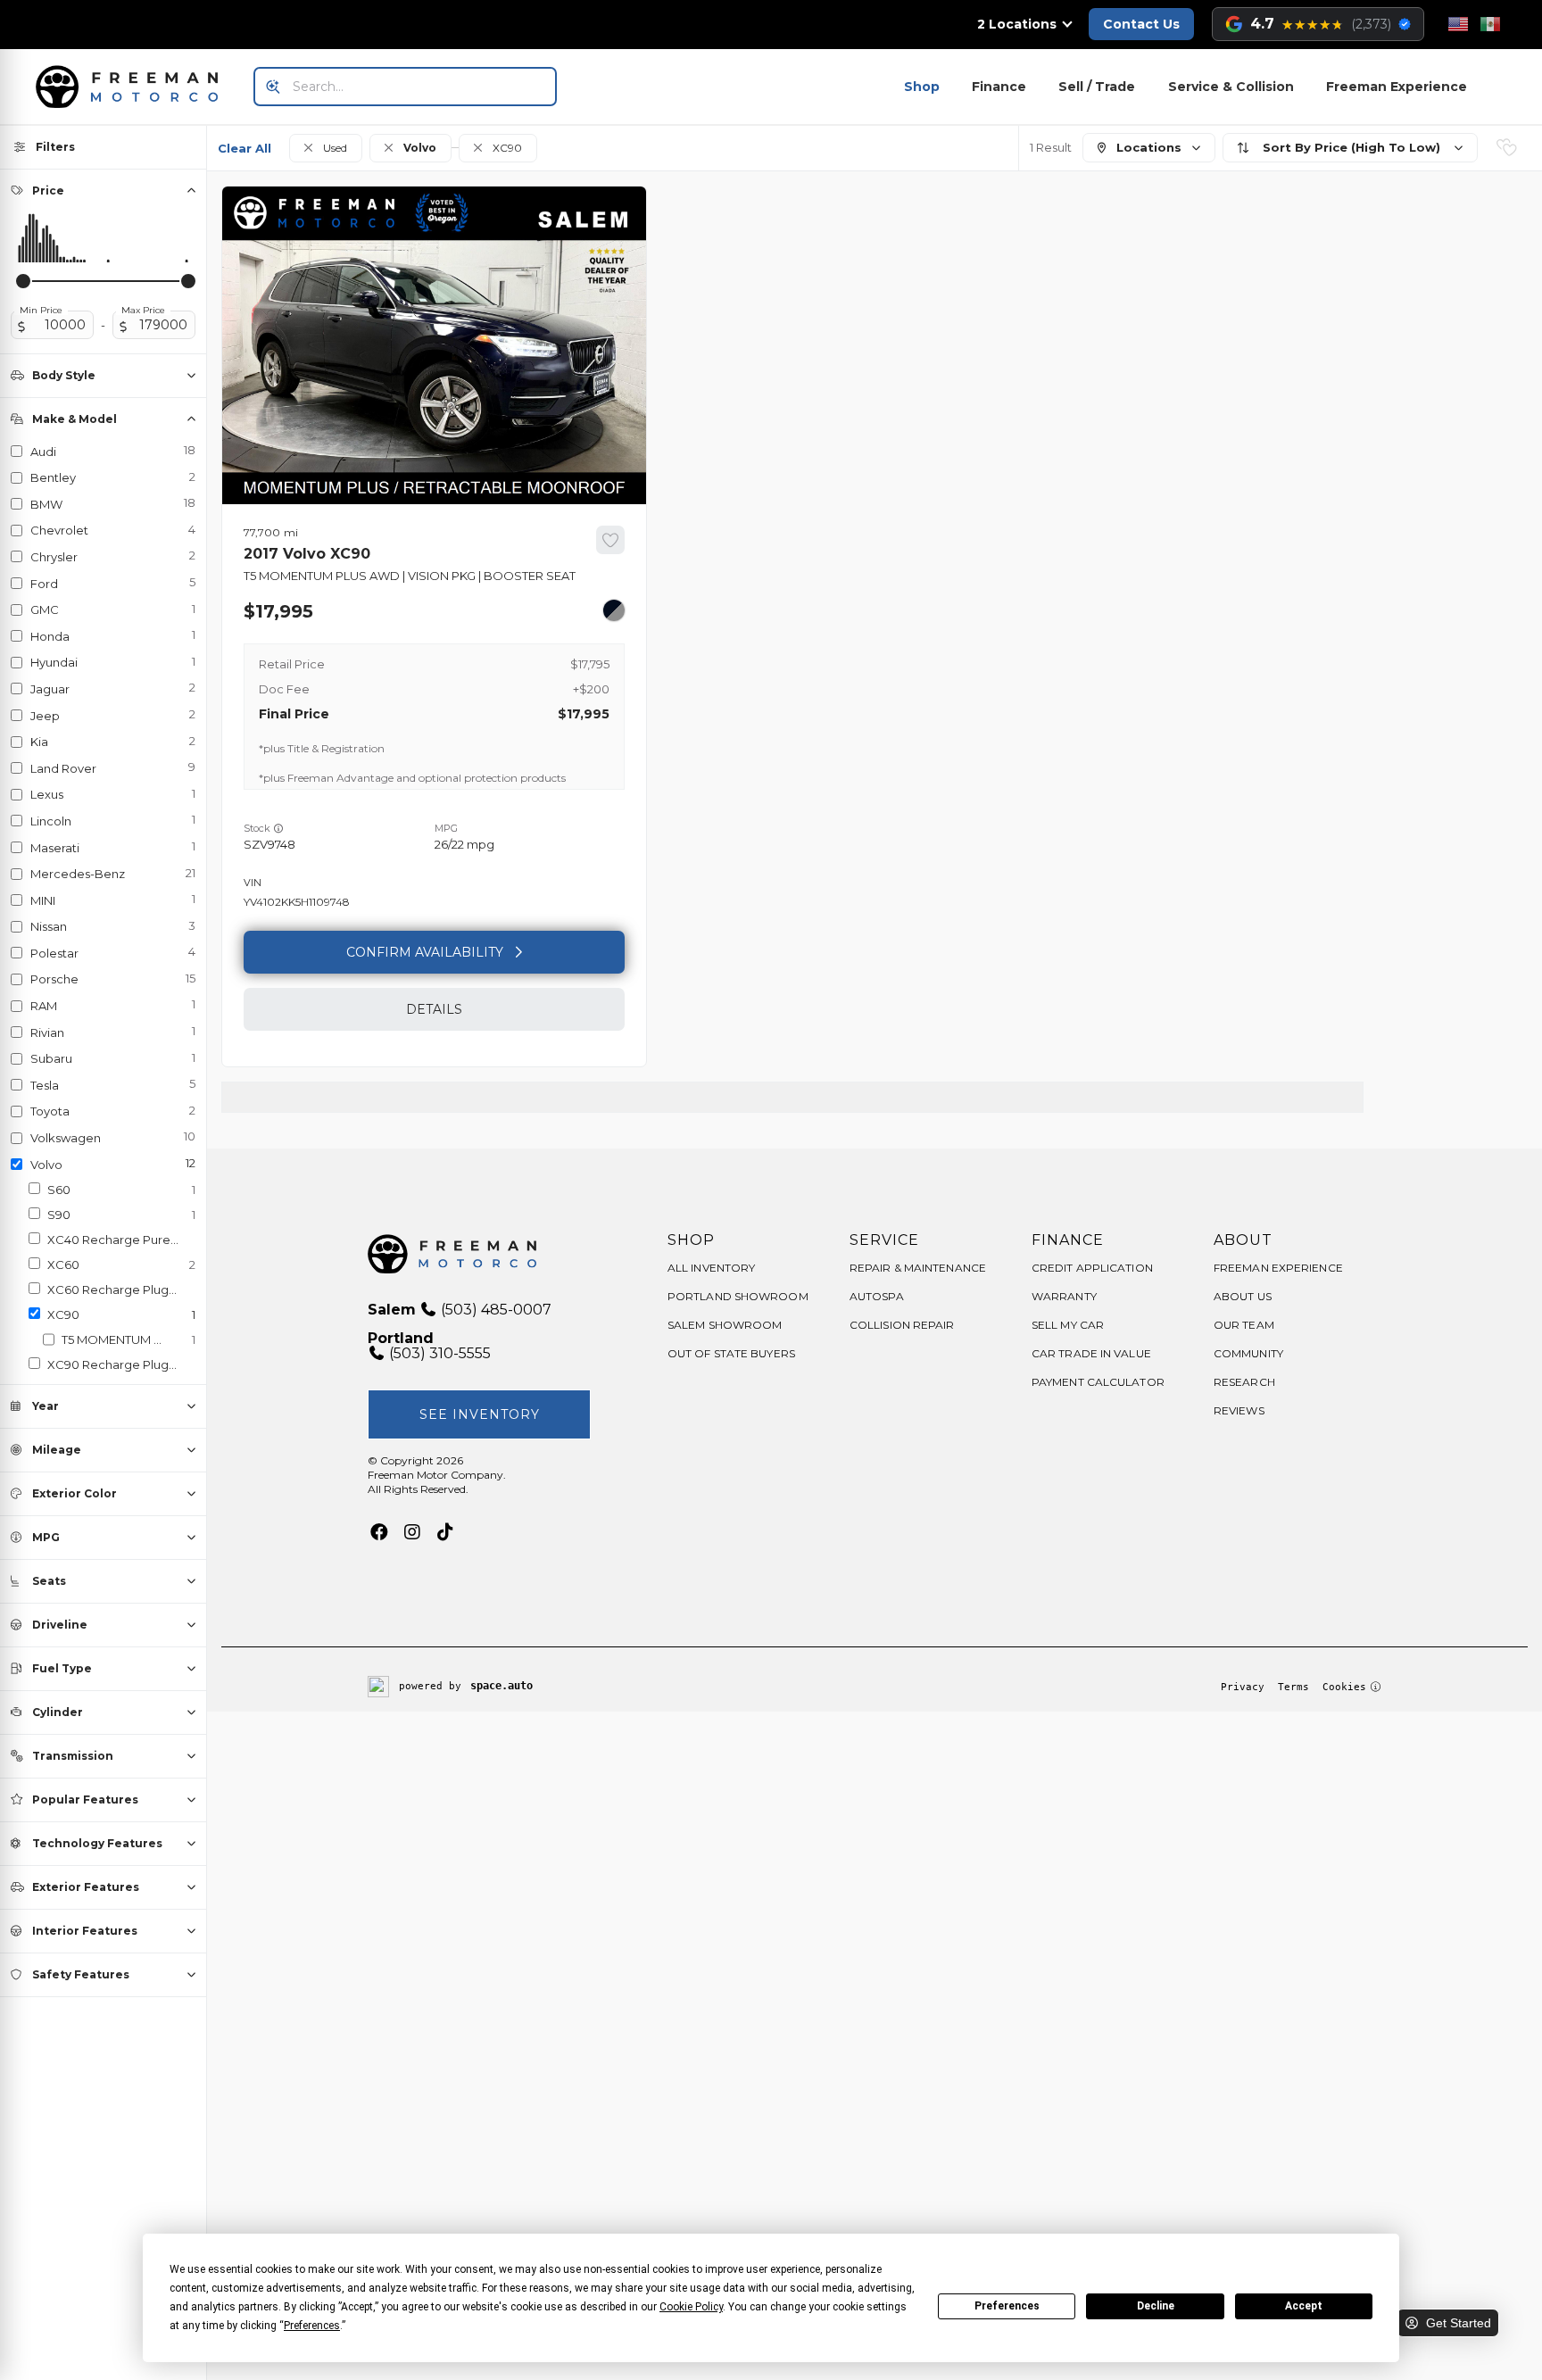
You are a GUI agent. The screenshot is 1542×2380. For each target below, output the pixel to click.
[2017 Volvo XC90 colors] (614, 610)
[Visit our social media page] (379, 1532)
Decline (1156, 2306)
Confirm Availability (425, 952)
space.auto (502, 1686)
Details (434, 1009)
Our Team (1244, 1325)
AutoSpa (877, 1296)
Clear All (245, 148)
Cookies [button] (1344, 1687)
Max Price (143, 311)
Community (1248, 1353)
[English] (1458, 24)
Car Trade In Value (1091, 1353)
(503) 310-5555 (438, 1353)
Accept (1304, 2306)
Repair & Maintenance (918, 1268)
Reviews (1239, 1410)
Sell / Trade (1097, 87)
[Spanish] (1490, 24)
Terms (1293, 1687)
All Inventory (711, 1268)
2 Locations (1017, 24)
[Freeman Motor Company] (132, 87)
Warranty (1064, 1296)
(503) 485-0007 (494, 1310)
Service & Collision (1231, 87)
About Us (1243, 1296)
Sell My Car (1068, 1325)
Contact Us (1141, 24)
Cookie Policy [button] (691, 2307)
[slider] (23, 281)
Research (1244, 1382)
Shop (922, 87)
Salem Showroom (725, 1325)
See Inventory (480, 1414)
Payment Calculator (1098, 1382)
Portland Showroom (738, 1296)
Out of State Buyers (731, 1353)
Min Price (41, 311)
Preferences (1007, 2306)
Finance (999, 87)
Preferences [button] (312, 2326)
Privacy (1243, 1687)
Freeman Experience (1397, 87)
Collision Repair (902, 1325)
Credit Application (1092, 1268)
